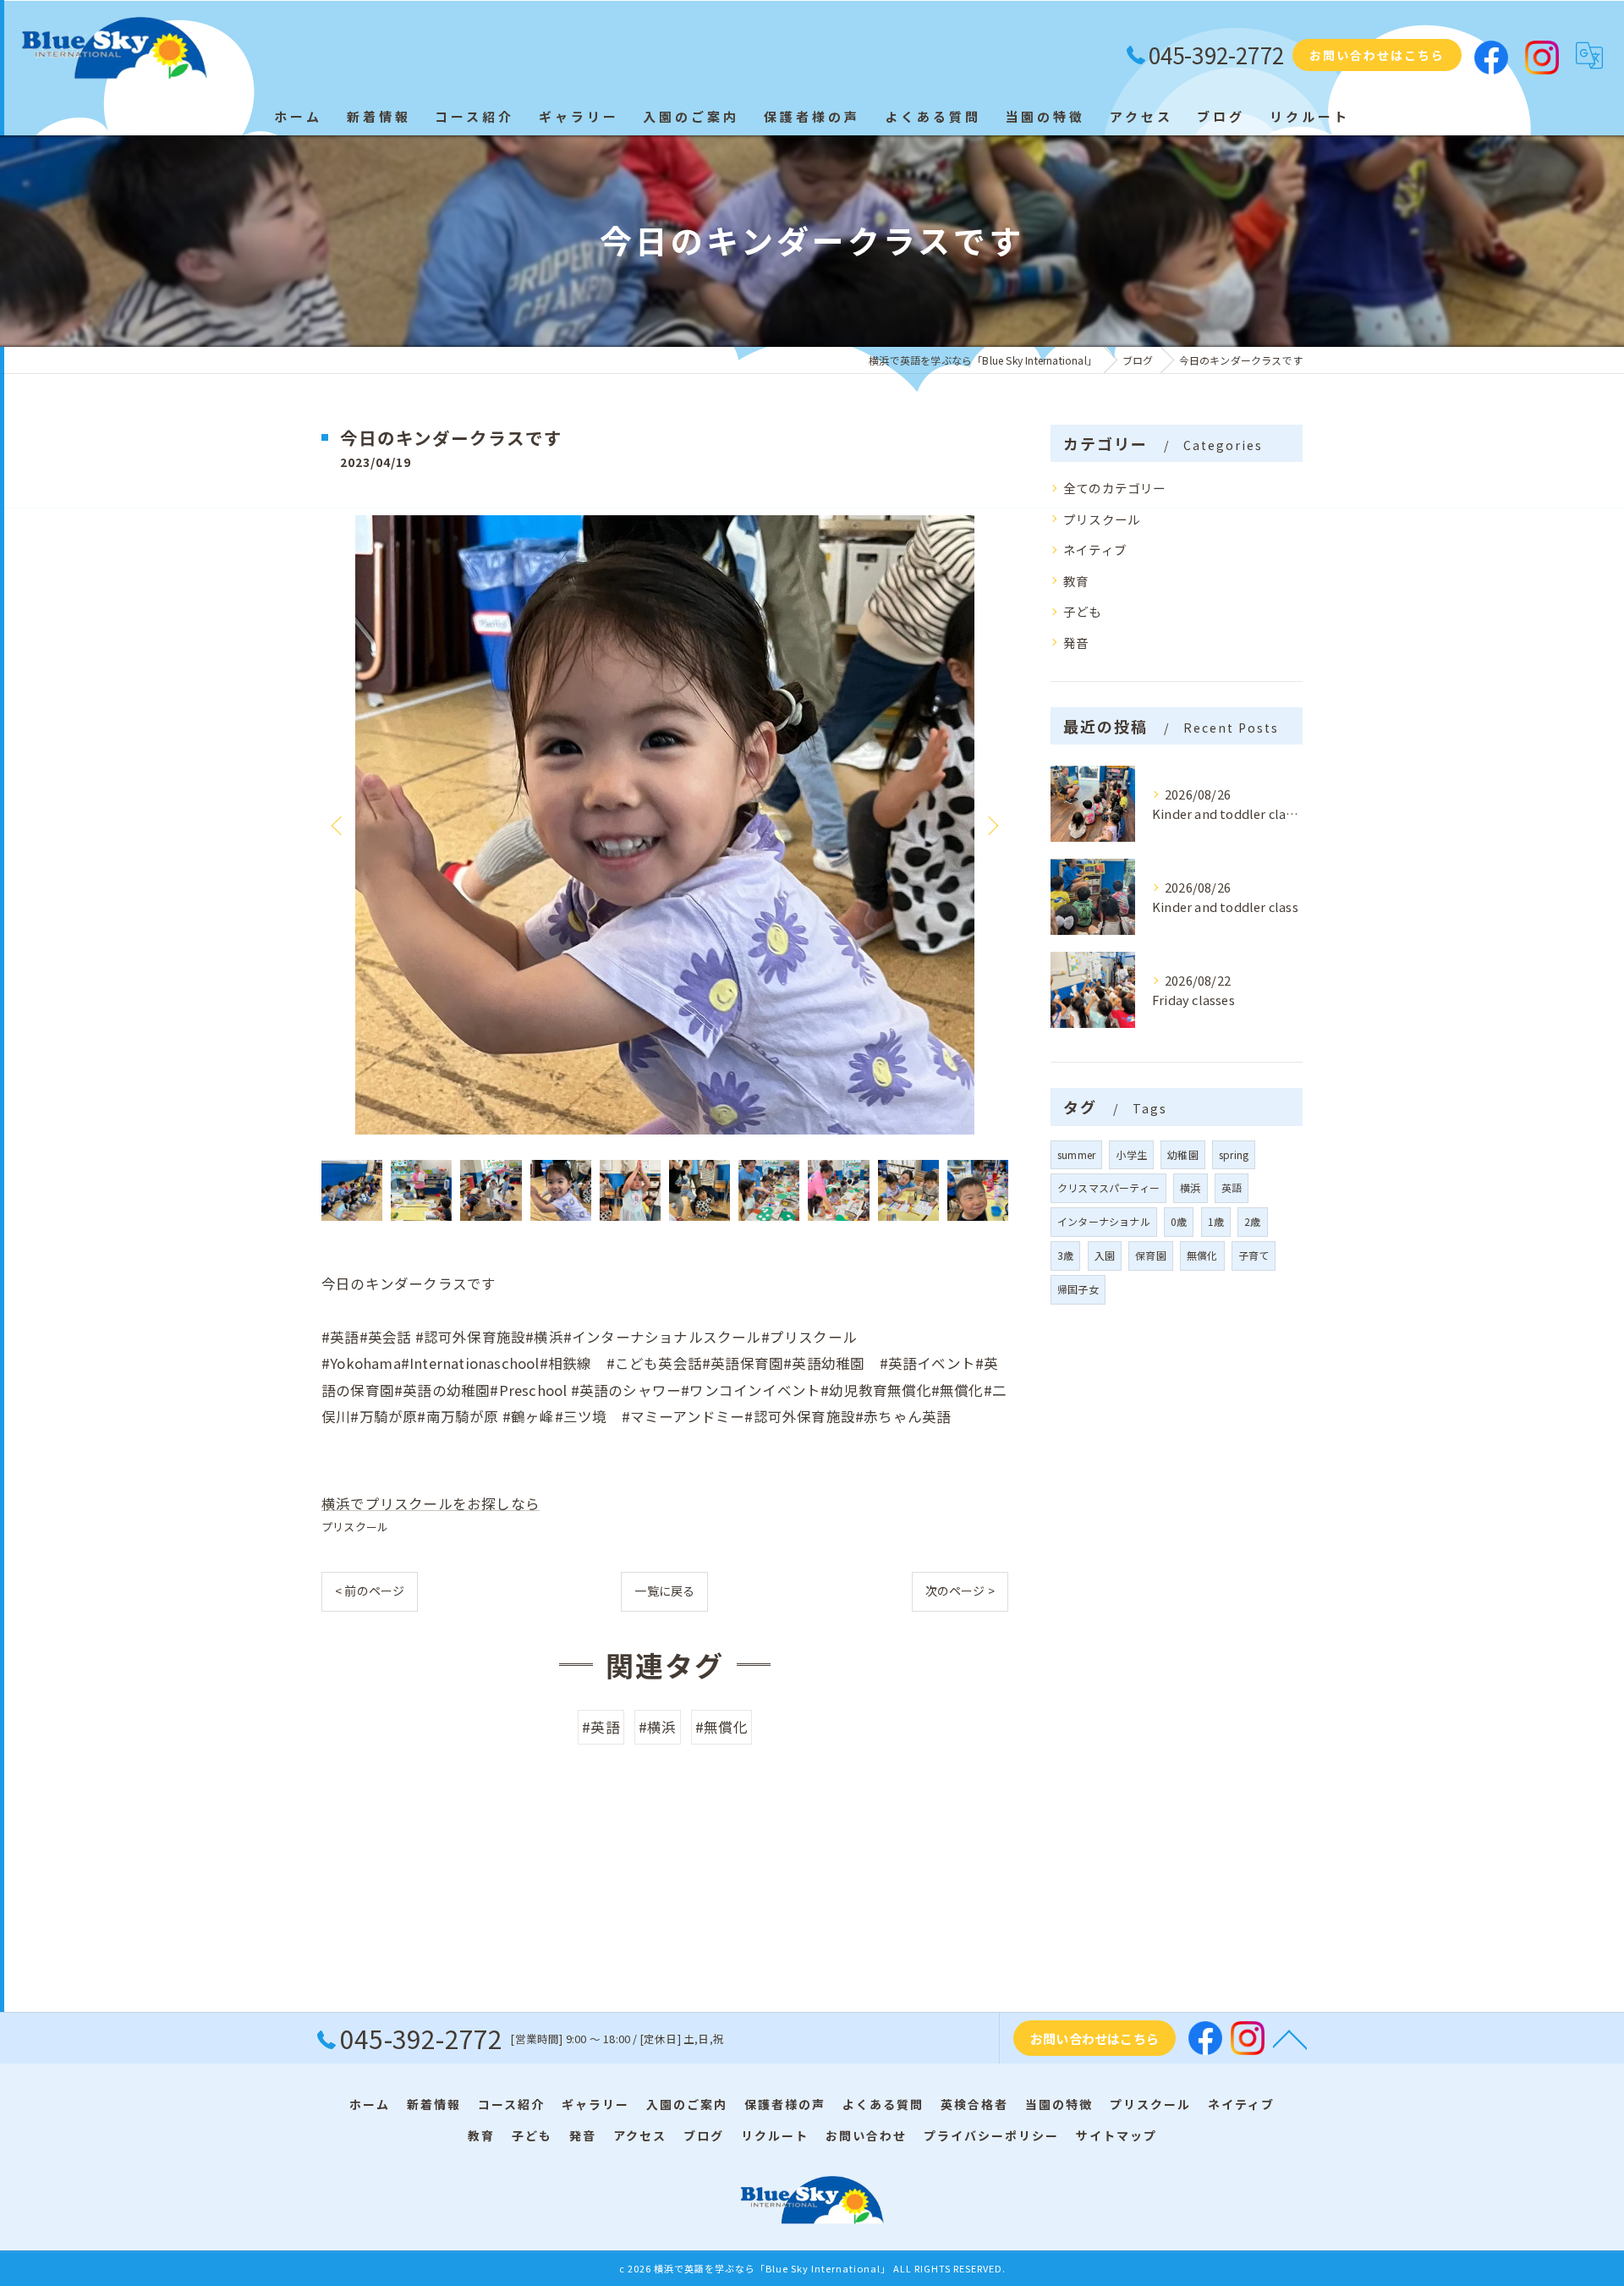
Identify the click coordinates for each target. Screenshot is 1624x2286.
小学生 (1131, 1154)
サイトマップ (1116, 2135)
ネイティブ (1095, 550)
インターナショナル (1104, 1221)
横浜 (1190, 1187)
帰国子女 (1078, 1289)
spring (1234, 1154)
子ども (1083, 611)
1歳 (1216, 1221)
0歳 (1179, 1221)
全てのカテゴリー (1115, 488)
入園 (1105, 1255)
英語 (1232, 1187)
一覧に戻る (664, 1591)
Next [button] (991, 825)
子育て (1254, 1255)
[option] (665, 825)
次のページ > (960, 1591)
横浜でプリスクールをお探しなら (431, 1503)
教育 (1076, 581)
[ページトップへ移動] (1290, 2038)
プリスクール (355, 1527)
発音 (1076, 643)
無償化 (1202, 1255)
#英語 (601, 1727)
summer (1076, 1154)
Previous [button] (338, 825)
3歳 (1065, 1255)
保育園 (1151, 1255)
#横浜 (658, 1727)
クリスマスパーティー (1108, 1187)
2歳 (1252, 1221)
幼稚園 (1183, 1154)
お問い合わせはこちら (1377, 55)
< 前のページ (370, 1591)
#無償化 (721, 1727)
